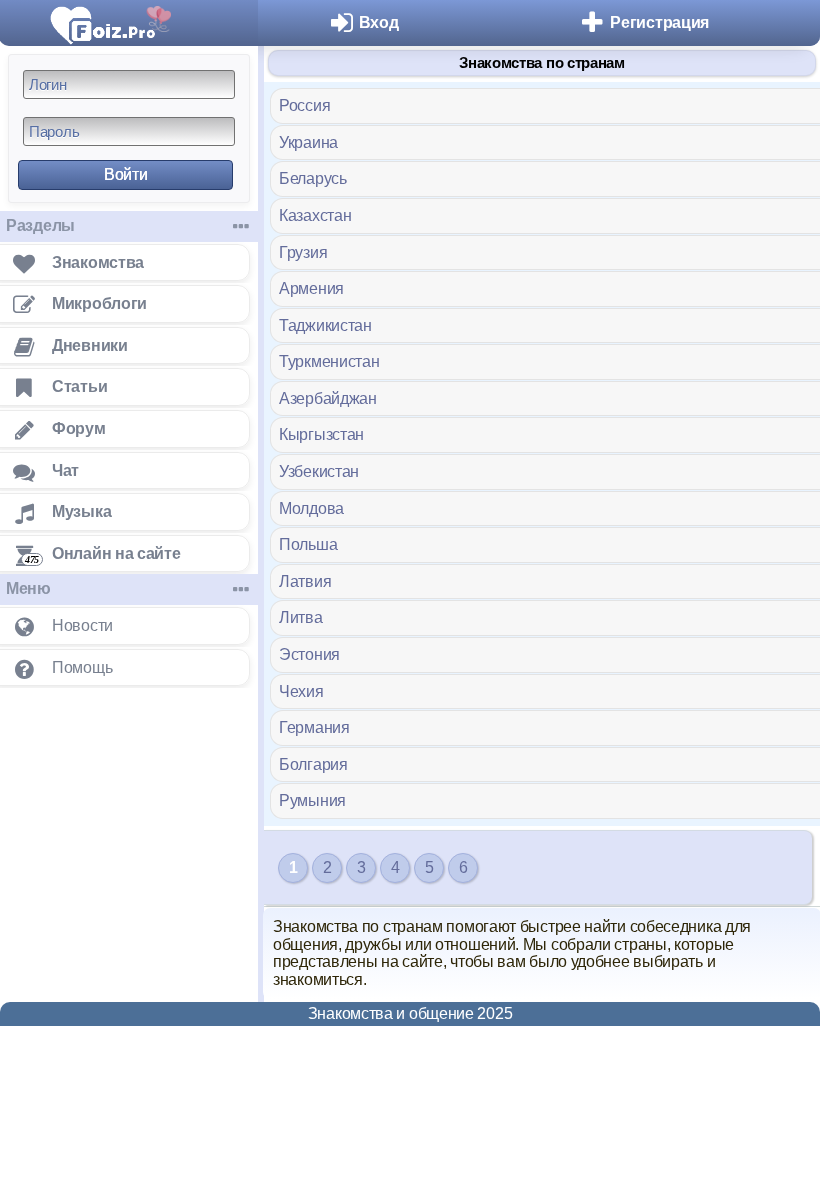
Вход (379, 22)
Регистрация (659, 22)
